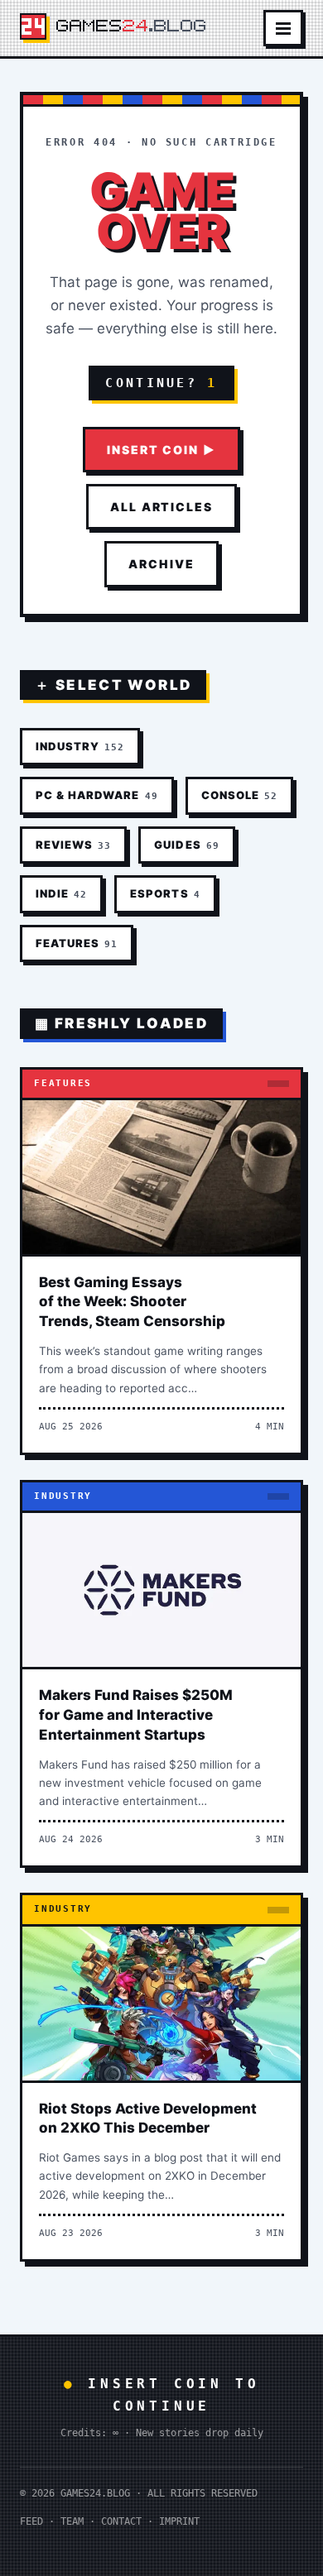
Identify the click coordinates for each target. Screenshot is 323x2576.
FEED (31, 2521)
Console (239, 795)
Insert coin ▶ (161, 450)
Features (77, 943)
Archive (161, 564)
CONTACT (121, 2521)
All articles (162, 507)
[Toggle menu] (283, 28)
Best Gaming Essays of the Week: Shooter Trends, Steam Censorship (132, 1302)
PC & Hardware (97, 795)
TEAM (72, 2521)
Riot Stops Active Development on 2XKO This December (148, 2119)
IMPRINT (179, 2521)
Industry (80, 746)
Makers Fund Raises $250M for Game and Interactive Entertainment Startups (136, 1715)
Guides (186, 845)
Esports (165, 893)
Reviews (73, 845)
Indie (61, 893)
